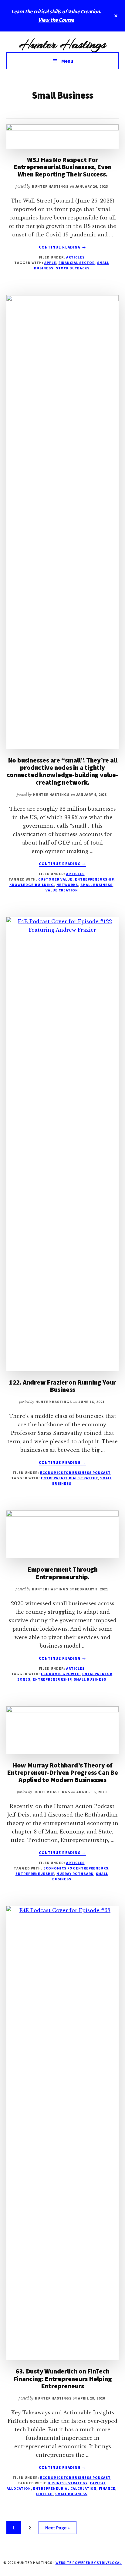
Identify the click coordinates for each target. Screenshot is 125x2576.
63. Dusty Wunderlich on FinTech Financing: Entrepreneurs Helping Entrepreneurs (63, 2378)
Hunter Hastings (62, 44)
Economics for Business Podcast (75, 1472)
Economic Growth (60, 1674)
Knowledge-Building (32, 885)
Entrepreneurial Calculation (65, 2488)
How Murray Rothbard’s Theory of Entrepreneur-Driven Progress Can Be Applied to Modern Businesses (62, 1772)
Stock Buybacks (73, 268)
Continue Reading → (62, 247)
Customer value (55, 879)
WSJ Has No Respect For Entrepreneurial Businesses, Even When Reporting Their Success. (62, 167)
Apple (50, 263)
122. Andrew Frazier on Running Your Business (62, 1386)
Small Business (96, 885)
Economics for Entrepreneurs (76, 1868)
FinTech (44, 2494)
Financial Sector (77, 263)
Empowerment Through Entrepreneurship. (62, 1573)
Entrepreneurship (94, 879)
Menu (67, 61)
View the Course (56, 20)
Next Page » (57, 2529)
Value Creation (62, 890)
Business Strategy (68, 2483)
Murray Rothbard (75, 1874)
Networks (67, 885)
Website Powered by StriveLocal (89, 2563)
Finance (107, 2488)
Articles (75, 257)
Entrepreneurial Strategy (69, 1478)
